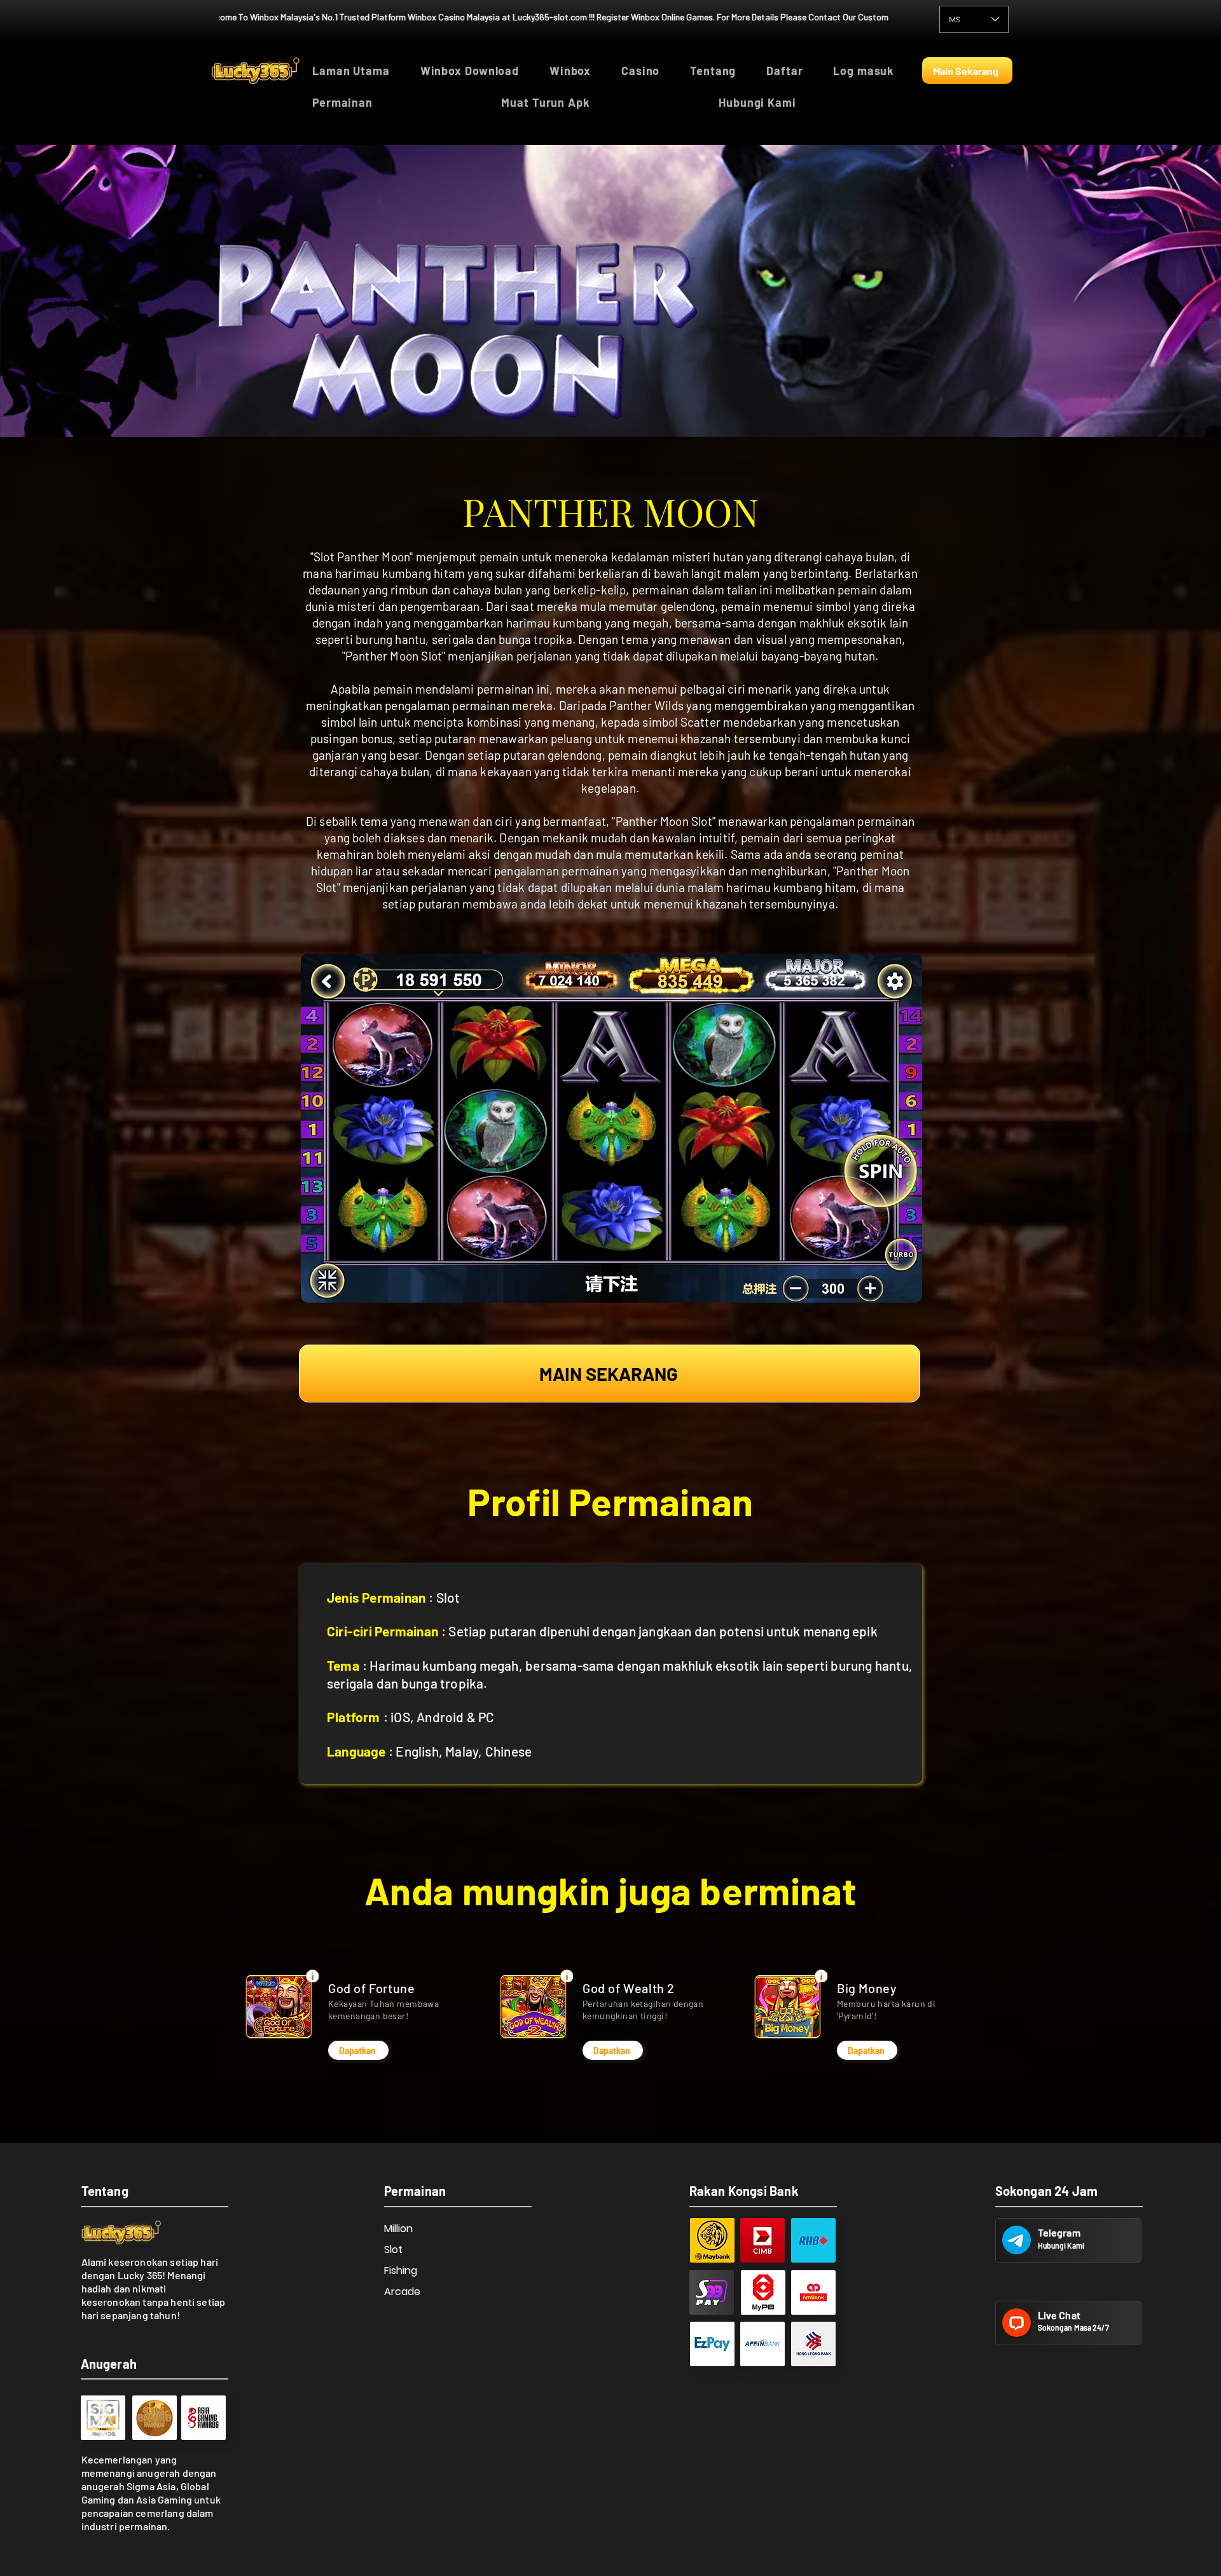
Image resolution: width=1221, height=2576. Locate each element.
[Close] (312, 1976)
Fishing (401, 2271)
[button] (397, 102)
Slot (393, 2250)
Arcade (402, 2292)
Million (398, 2229)
